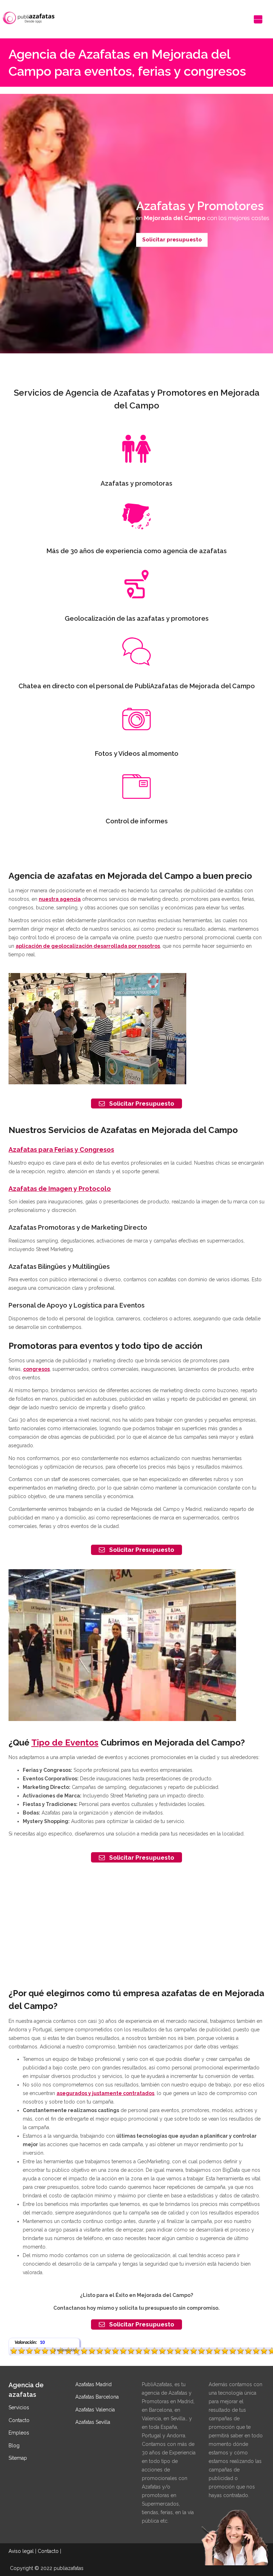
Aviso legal (21, 2551)
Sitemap (18, 2458)
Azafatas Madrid (93, 2384)
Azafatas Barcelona (97, 2397)
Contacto (19, 2420)
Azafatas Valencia (95, 2410)
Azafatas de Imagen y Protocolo (60, 1189)
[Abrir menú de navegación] (258, 19)
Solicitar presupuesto (172, 240)
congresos (36, 1369)
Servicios (19, 2407)
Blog (14, 2446)
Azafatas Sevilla (93, 2422)
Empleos (19, 2433)
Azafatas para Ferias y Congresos (61, 1150)
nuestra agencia (60, 899)
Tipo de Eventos (65, 1743)
